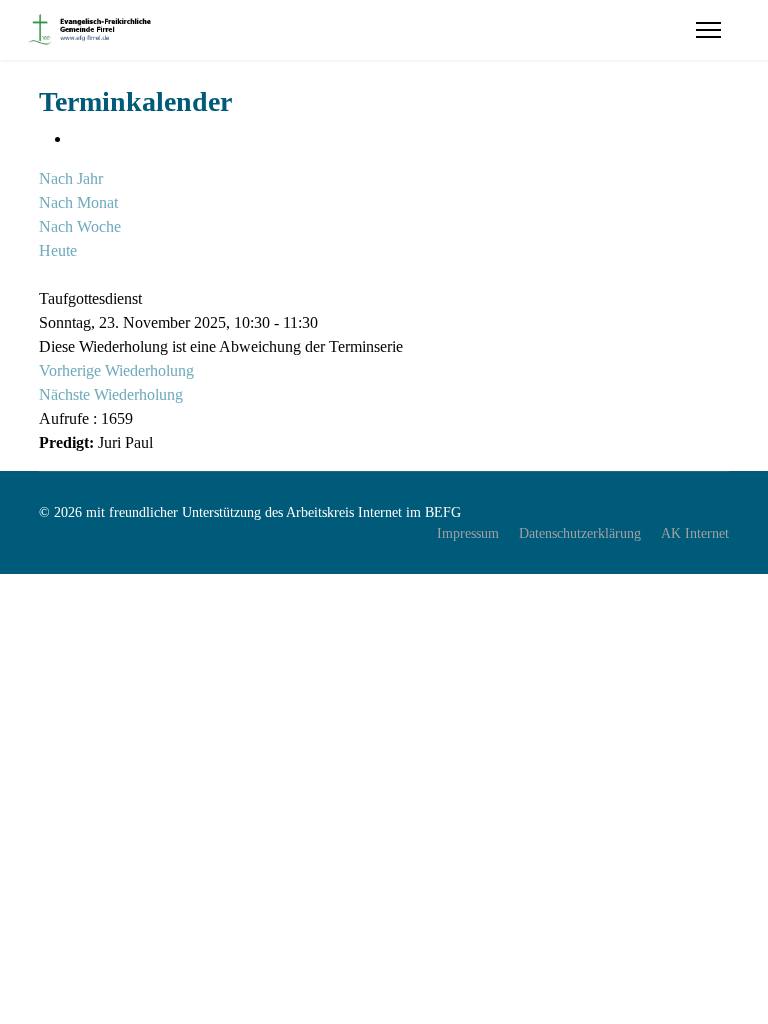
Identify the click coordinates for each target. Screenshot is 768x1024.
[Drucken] (77, 138)
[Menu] (708, 30)
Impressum (468, 533)
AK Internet (695, 533)
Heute (58, 250)
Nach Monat (78, 202)
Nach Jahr (71, 178)
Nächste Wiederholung (111, 394)
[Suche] (45, 274)
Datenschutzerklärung (580, 533)
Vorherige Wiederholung (116, 370)
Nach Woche (80, 226)
